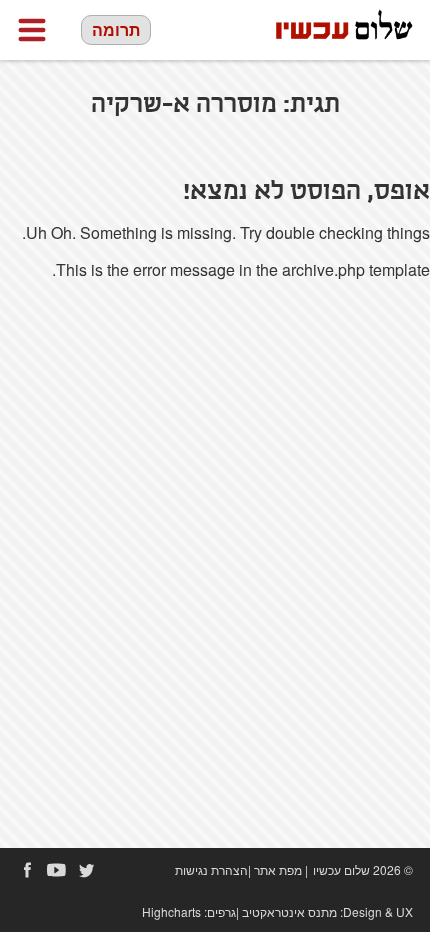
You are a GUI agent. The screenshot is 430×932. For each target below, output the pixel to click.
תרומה (116, 29)
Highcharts (171, 911)
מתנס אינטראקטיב (289, 911)
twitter (87, 870)
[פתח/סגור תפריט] (32, 30)
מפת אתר (278, 869)
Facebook (27, 870)
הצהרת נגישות (211, 869)
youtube (57, 870)
